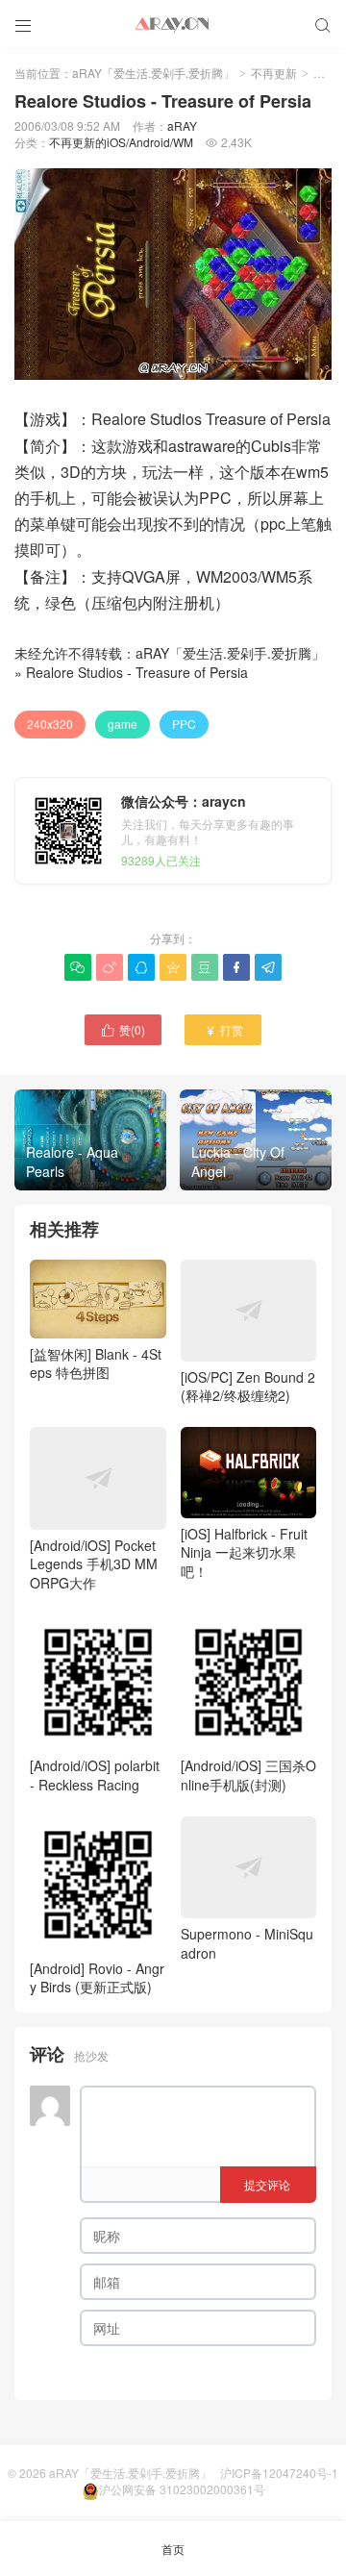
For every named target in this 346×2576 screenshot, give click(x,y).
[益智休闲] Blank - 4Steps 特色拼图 (96, 1363)
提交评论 (267, 2184)
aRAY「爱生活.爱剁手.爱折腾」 (153, 73)
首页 (173, 2549)
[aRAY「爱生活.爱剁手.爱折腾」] (173, 24)
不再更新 (274, 73)
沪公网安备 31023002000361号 (182, 2489)
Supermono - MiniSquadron (247, 1943)
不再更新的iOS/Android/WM (121, 142)
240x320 (50, 724)
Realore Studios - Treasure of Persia (137, 672)
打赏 (223, 1029)
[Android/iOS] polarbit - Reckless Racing (95, 1775)
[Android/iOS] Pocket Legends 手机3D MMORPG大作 (94, 1563)
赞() (123, 1029)
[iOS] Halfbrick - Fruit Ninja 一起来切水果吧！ (244, 1552)
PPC (184, 724)
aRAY (182, 125)
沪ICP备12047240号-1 (279, 2473)
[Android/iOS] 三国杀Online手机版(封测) (248, 1775)
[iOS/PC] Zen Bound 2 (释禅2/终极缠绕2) (248, 1387)
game (123, 724)
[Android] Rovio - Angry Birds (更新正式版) (97, 1977)
